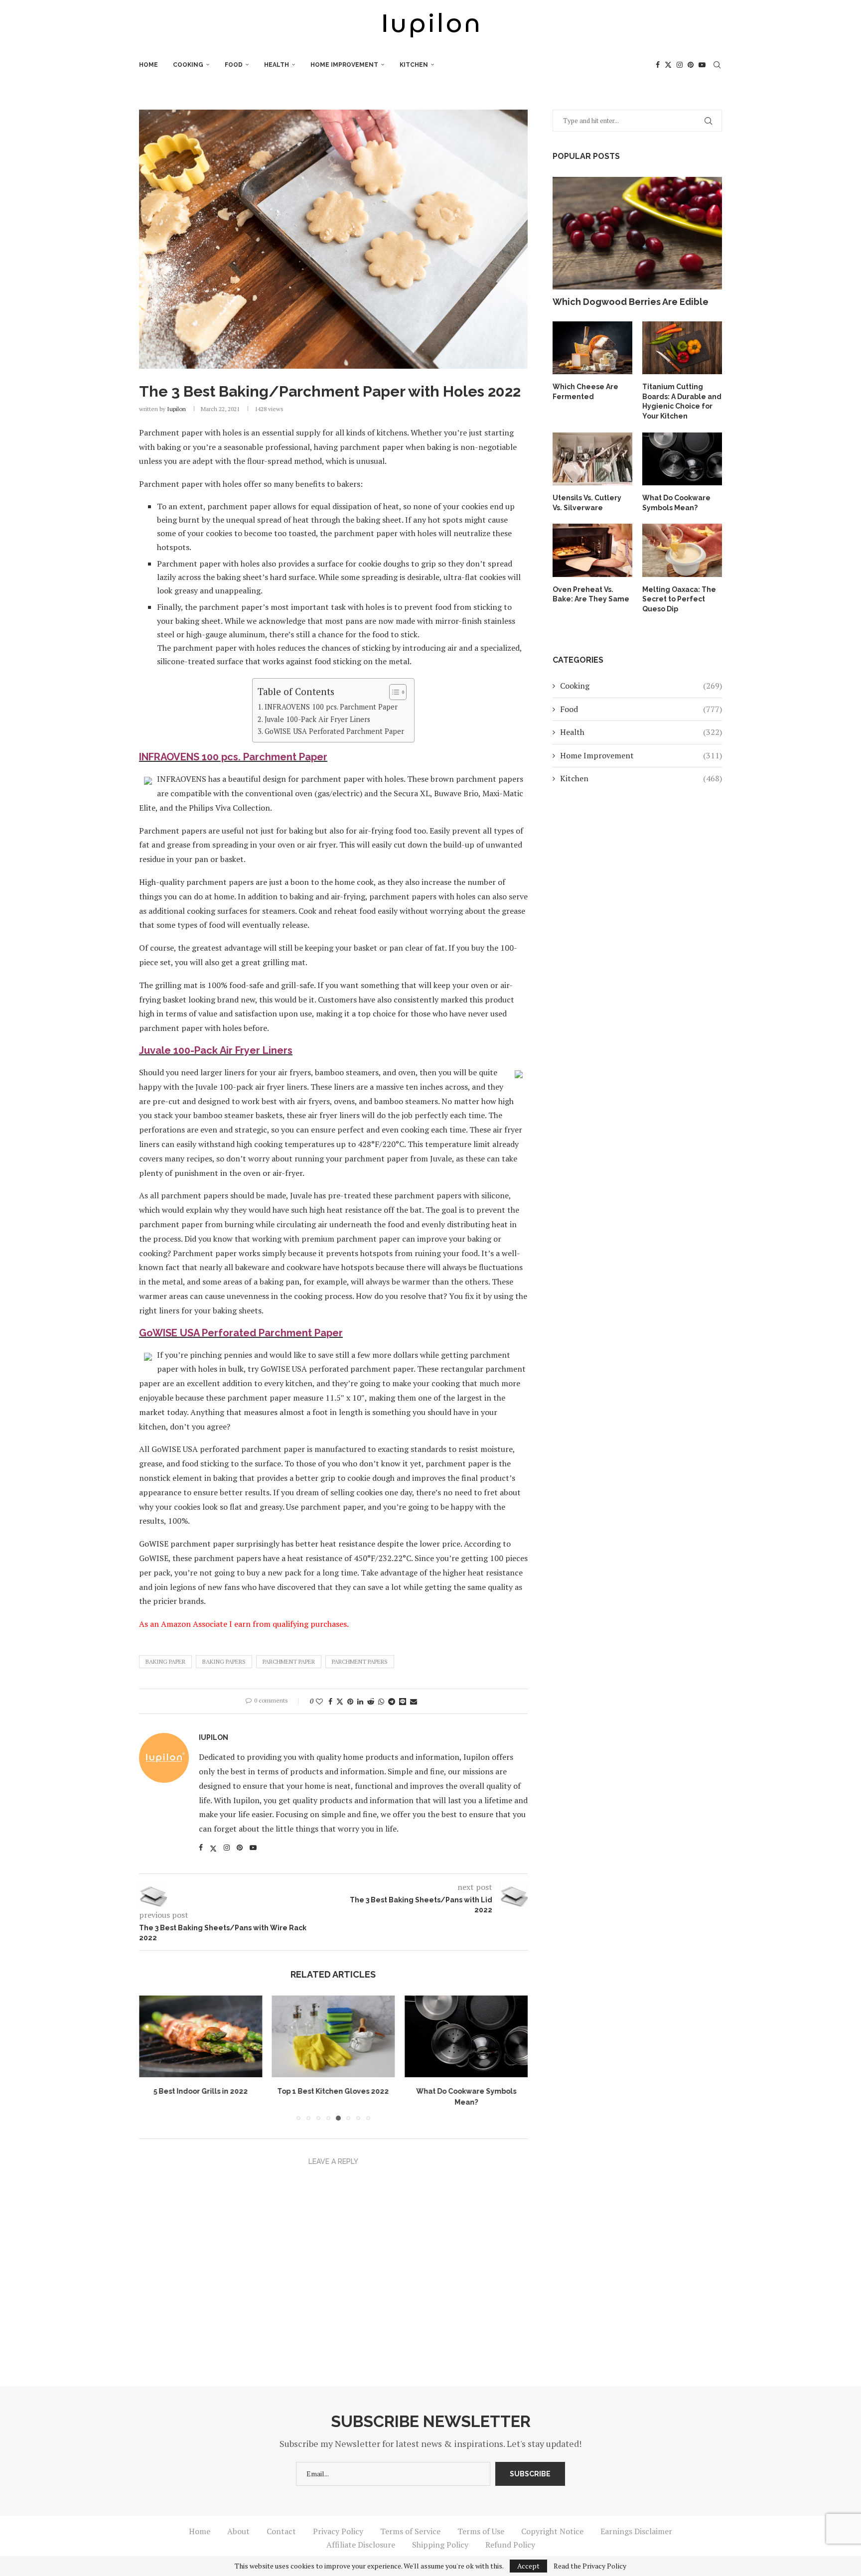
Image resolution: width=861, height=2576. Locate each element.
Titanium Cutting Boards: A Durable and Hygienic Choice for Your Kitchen (682, 401)
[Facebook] (658, 65)
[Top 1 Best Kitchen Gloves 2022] (201, 2036)
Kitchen (414, 65)
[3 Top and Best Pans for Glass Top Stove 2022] (466, 2036)
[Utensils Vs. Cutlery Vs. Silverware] (592, 459)
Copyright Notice (552, 2531)
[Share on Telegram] (392, 1701)
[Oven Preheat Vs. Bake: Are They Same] (592, 550)
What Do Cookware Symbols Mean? (676, 503)
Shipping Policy (440, 2545)
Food (234, 65)
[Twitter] (668, 65)
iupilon (176, 409)
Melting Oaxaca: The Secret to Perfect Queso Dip (679, 599)
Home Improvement (344, 65)
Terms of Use (481, 2531)
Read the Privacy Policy (590, 2566)
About (238, 2531)
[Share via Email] (414, 1701)
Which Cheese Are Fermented (585, 392)
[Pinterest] (691, 65)
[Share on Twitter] (340, 1701)
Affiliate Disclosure (361, 2545)
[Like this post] (319, 1701)
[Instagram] (680, 65)
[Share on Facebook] (330, 1701)
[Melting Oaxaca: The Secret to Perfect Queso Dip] (682, 550)
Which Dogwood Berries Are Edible (631, 302)
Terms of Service (410, 2531)
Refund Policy (510, 2545)
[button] (152, 2058)
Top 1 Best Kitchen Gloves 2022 (200, 2092)
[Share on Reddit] (371, 1701)
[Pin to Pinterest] (350, 1701)
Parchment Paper (289, 1661)
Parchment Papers (360, 1661)
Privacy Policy (338, 2531)
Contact (281, 2531)
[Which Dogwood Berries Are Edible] (637, 233)
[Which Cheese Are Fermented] (592, 348)
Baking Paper (165, 1661)
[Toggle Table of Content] (393, 692)
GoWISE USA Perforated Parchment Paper (334, 731)
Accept (528, 2566)
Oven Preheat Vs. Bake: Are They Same (591, 594)
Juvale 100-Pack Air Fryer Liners (317, 719)
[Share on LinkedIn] (360, 1701)
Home (148, 65)
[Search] (717, 65)
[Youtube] (702, 65)
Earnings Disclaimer (636, 2531)
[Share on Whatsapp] (381, 1701)
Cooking (188, 65)
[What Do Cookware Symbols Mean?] (334, 2036)
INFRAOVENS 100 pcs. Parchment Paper (331, 707)
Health (277, 65)
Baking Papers (224, 1661)
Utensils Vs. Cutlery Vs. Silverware (587, 503)
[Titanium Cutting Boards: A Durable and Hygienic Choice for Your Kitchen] (682, 348)
